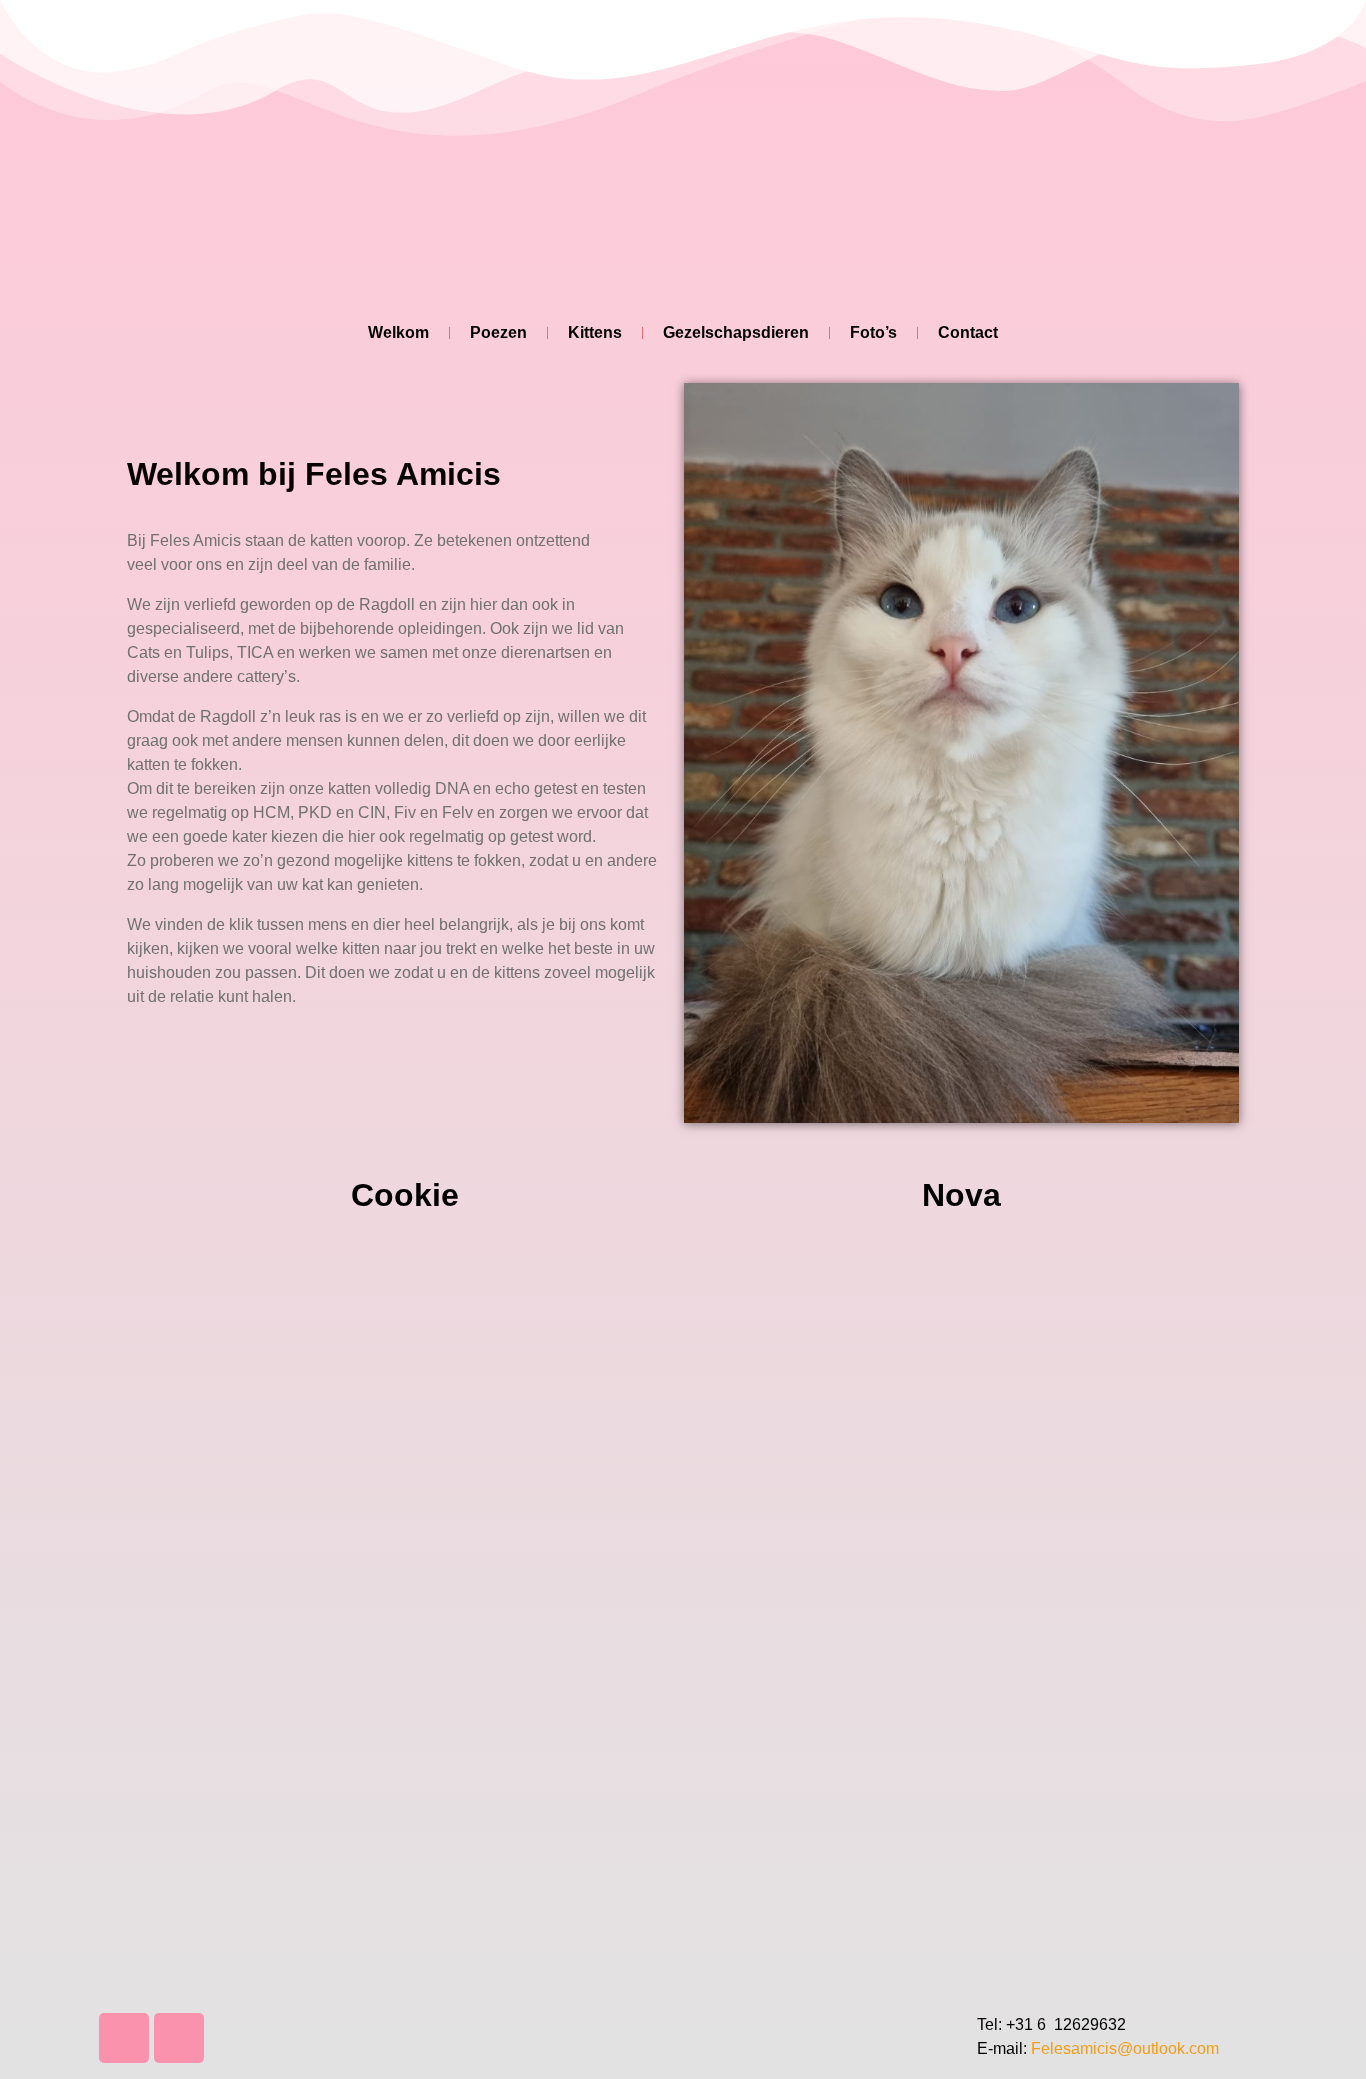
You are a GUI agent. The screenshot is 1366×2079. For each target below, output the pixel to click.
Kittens (595, 332)
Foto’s (873, 332)
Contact (968, 332)
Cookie (405, 1195)
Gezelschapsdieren (736, 332)
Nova (961, 1195)
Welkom (398, 332)
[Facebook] (124, 2038)
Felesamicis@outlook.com (1125, 2048)
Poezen (498, 332)
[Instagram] (179, 2038)
